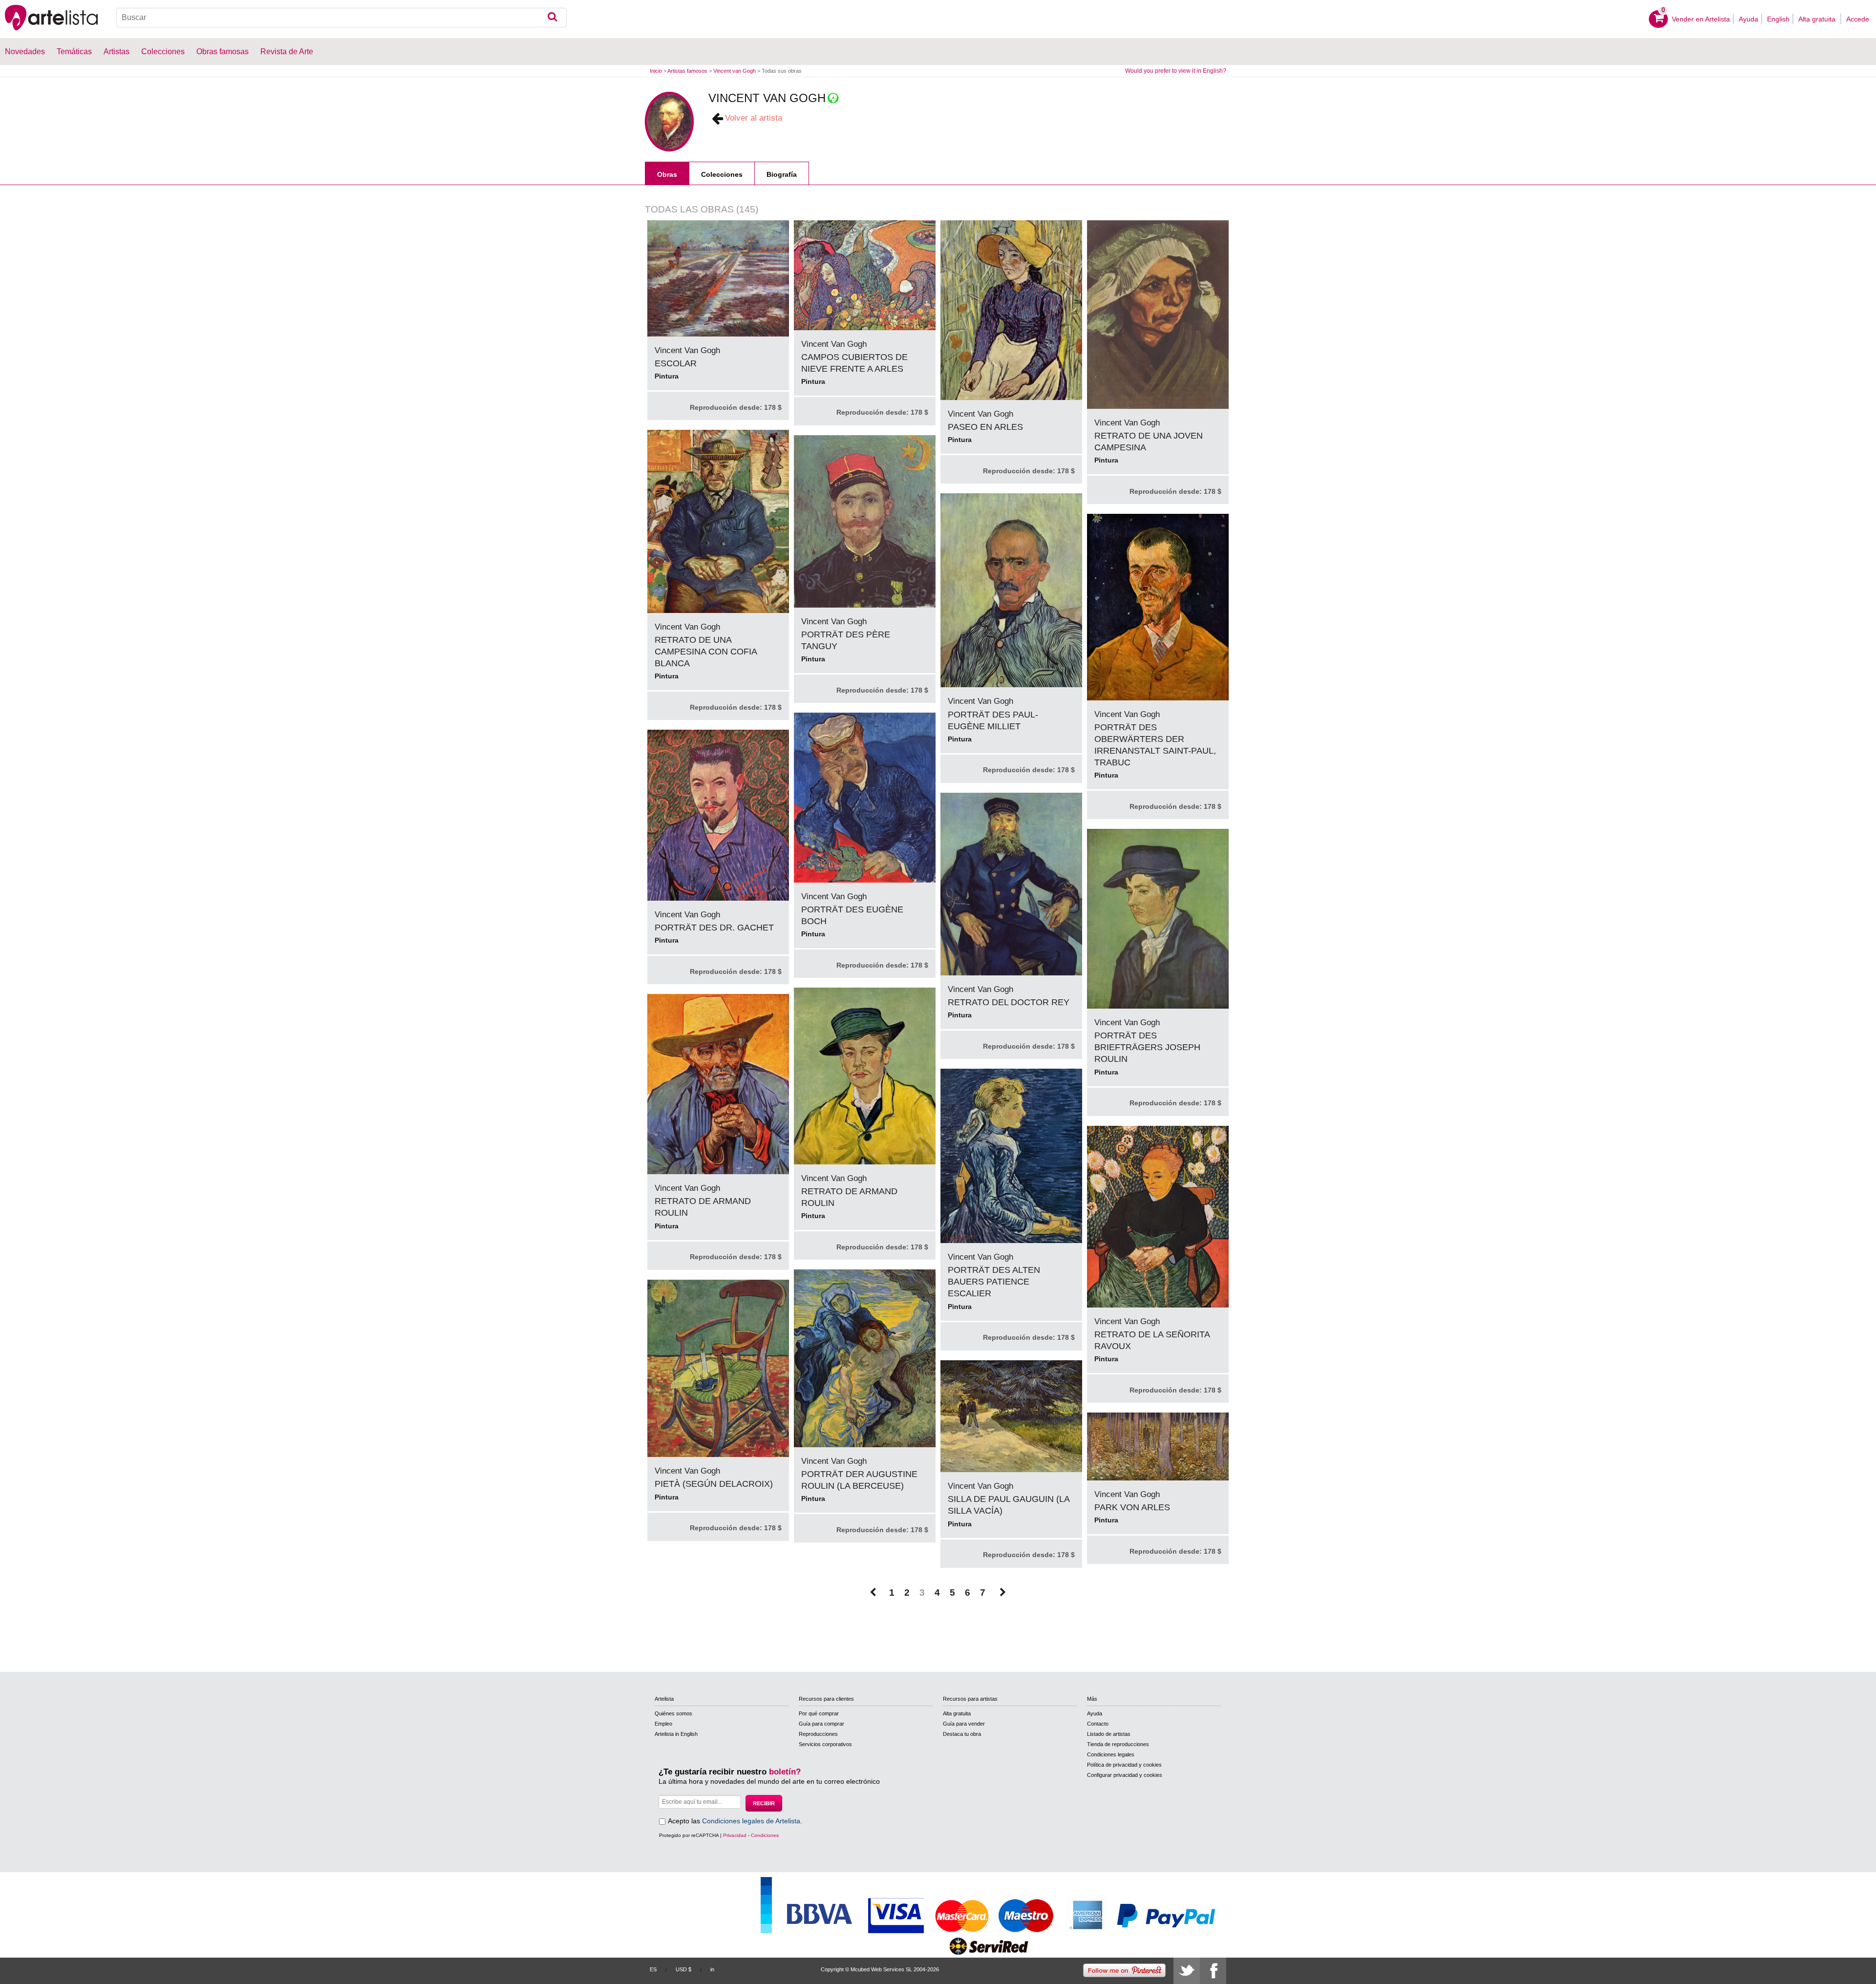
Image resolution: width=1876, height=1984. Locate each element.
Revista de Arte (287, 52)
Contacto (1098, 1724)
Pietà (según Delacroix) (714, 1484)
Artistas (117, 52)
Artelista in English (676, 1734)
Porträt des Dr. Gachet (714, 928)
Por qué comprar (819, 1713)
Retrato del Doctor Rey (1009, 1002)
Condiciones (765, 1835)
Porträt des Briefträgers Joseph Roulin (1147, 1047)
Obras (667, 174)
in (712, 1969)
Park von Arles (1132, 1507)
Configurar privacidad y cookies (1125, 1775)
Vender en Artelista (1701, 19)
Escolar (676, 363)
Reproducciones (818, 1734)
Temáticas (74, 52)
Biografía (782, 174)
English (1778, 19)
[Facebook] (1213, 1971)
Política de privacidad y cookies (1124, 1765)
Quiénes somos (673, 1713)
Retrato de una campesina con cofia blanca (706, 652)
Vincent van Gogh (735, 71)
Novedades (25, 52)
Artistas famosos (687, 71)
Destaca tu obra (962, 1734)
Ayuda (1748, 19)
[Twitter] (1187, 1971)
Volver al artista (754, 118)
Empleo (663, 1724)
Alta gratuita (1818, 19)
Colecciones (722, 174)
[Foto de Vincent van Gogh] (669, 122)
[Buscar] (552, 18)
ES (653, 1969)
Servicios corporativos (825, 1744)
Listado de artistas (1109, 1734)
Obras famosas (223, 52)
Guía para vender (964, 1724)
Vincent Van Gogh (687, 350)
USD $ (683, 1969)
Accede (1858, 19)
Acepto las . (735, 1821)
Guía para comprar (821, 1724)
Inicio (656, 71)
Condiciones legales (1111, 1754)
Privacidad (735, 1835)
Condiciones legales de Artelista (751, 1821)
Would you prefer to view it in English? (1176, 71)
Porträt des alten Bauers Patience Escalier (994, 1282)
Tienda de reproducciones (1118, 1744)
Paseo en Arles (985, 427)
